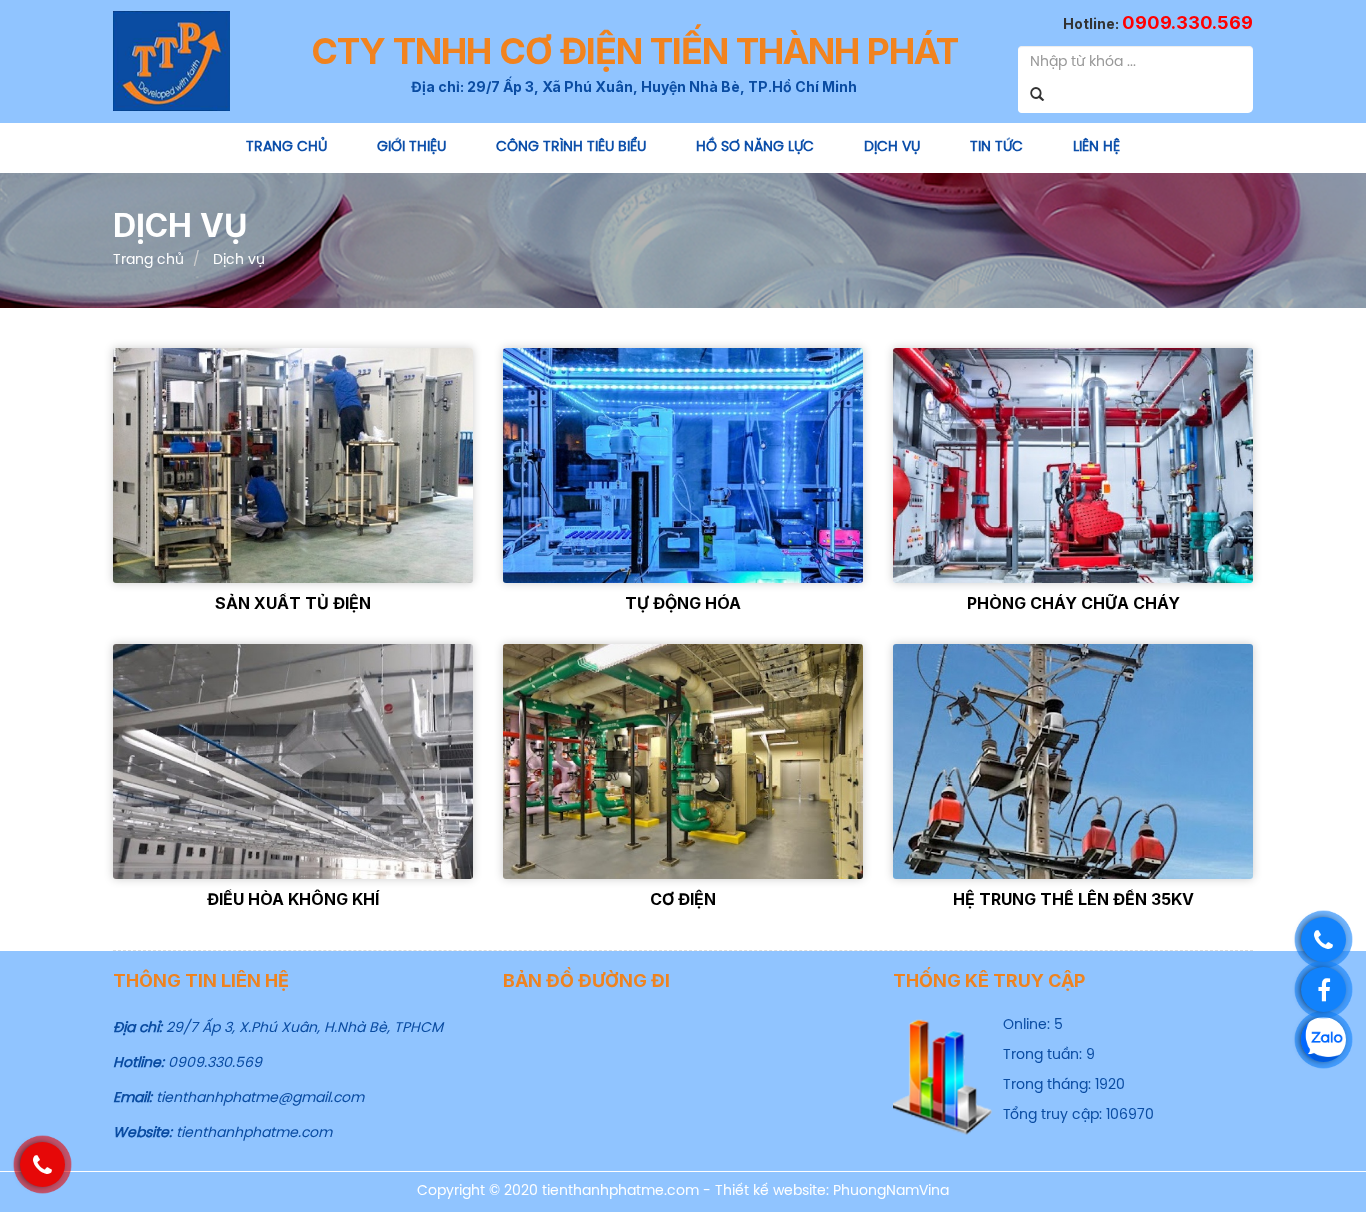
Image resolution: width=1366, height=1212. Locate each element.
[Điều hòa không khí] (293, 760)
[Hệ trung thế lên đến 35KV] (1073, 760)
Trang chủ (286, 147)
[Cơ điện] (683, 760)
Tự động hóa (683, 603)
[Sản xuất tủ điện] (293, 464)
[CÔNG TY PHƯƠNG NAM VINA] (171, 59)
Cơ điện (683, 899)
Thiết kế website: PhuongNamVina (832, 1191)
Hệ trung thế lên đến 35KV (1073, 899)
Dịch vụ (892, 147)
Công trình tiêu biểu (571, 147)
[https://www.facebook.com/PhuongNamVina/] (1323, 989)
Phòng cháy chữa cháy (1073, 603)
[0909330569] (1323, 1039)
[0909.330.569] (1323, 939)
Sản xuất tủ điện (293, 603)
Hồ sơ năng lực (755, 147)
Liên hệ (1096, 147)
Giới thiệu (411, 147)
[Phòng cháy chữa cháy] (1073, 464)
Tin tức (996, 147)
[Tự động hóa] (683, 464)
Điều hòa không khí (293, 899)
